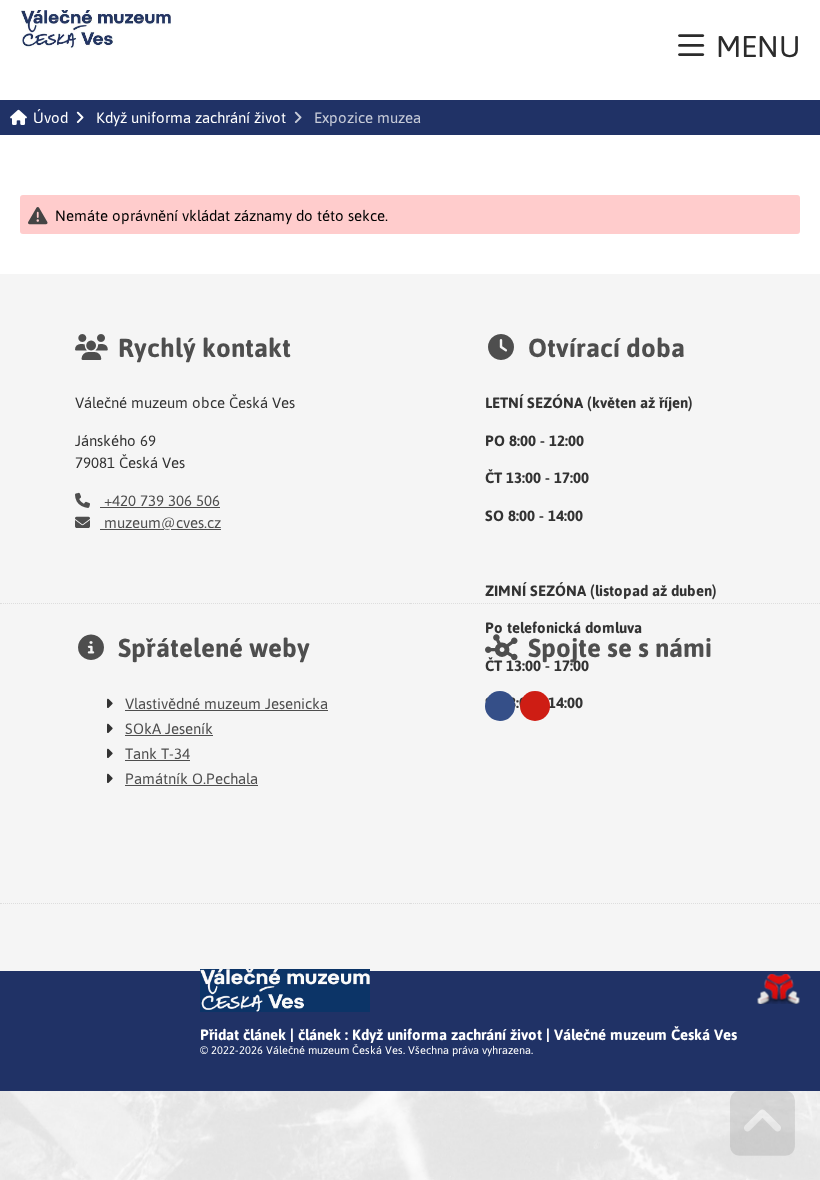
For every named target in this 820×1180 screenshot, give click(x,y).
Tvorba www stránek (778, 989)
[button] (739, 45)
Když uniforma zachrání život (191, 117)
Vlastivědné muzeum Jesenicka (226, 703)
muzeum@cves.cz (160, 522)
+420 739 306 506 (160, 500)
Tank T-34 (157, 753)
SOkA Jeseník (169, 728)
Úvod (96, 29)
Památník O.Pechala (191, 778)
